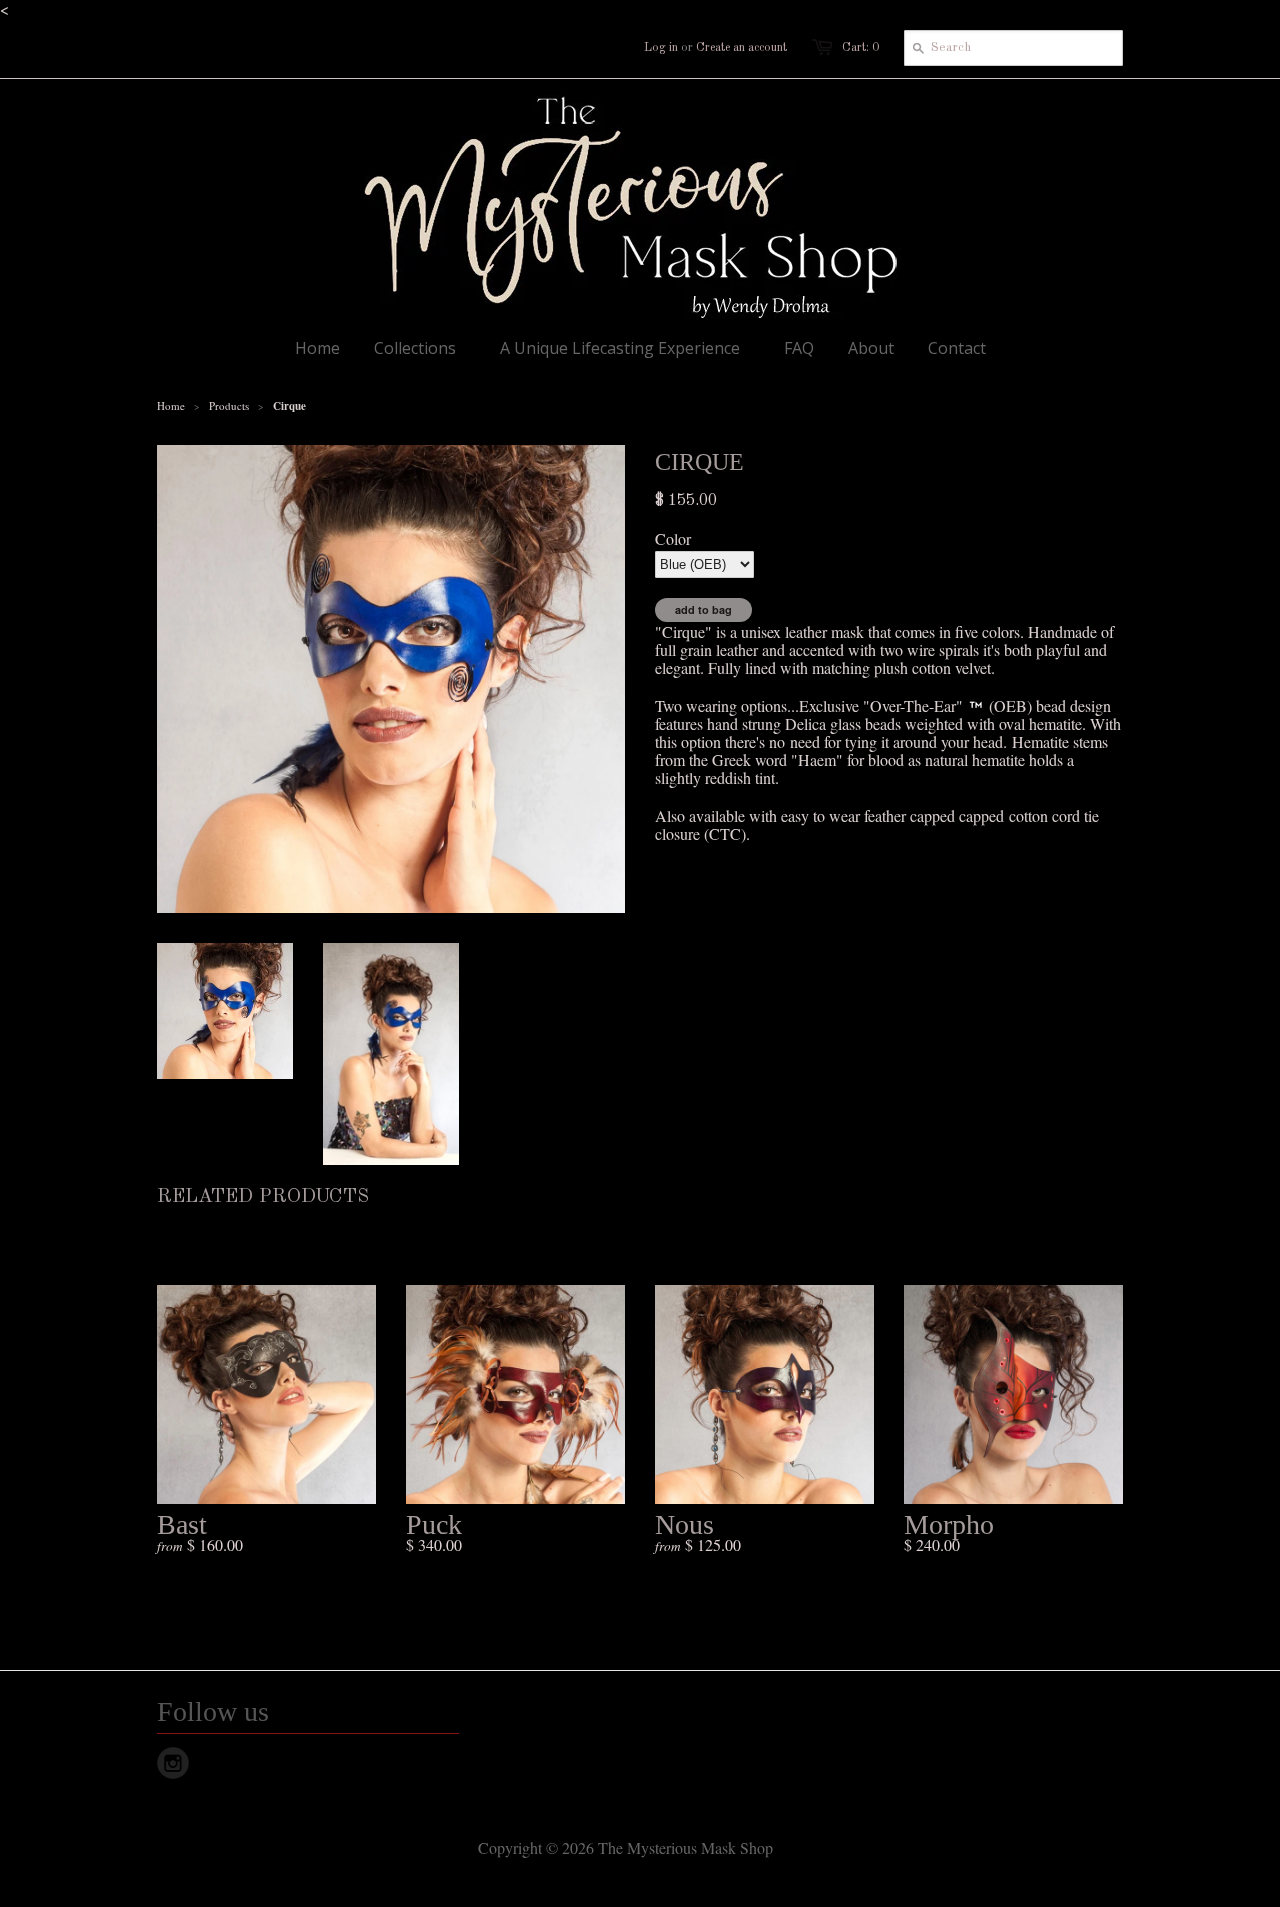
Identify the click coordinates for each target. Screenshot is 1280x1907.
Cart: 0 (860, 48)
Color (673, 539)
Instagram (173, 1763)
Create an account (741, 48)
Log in (661, 48)
